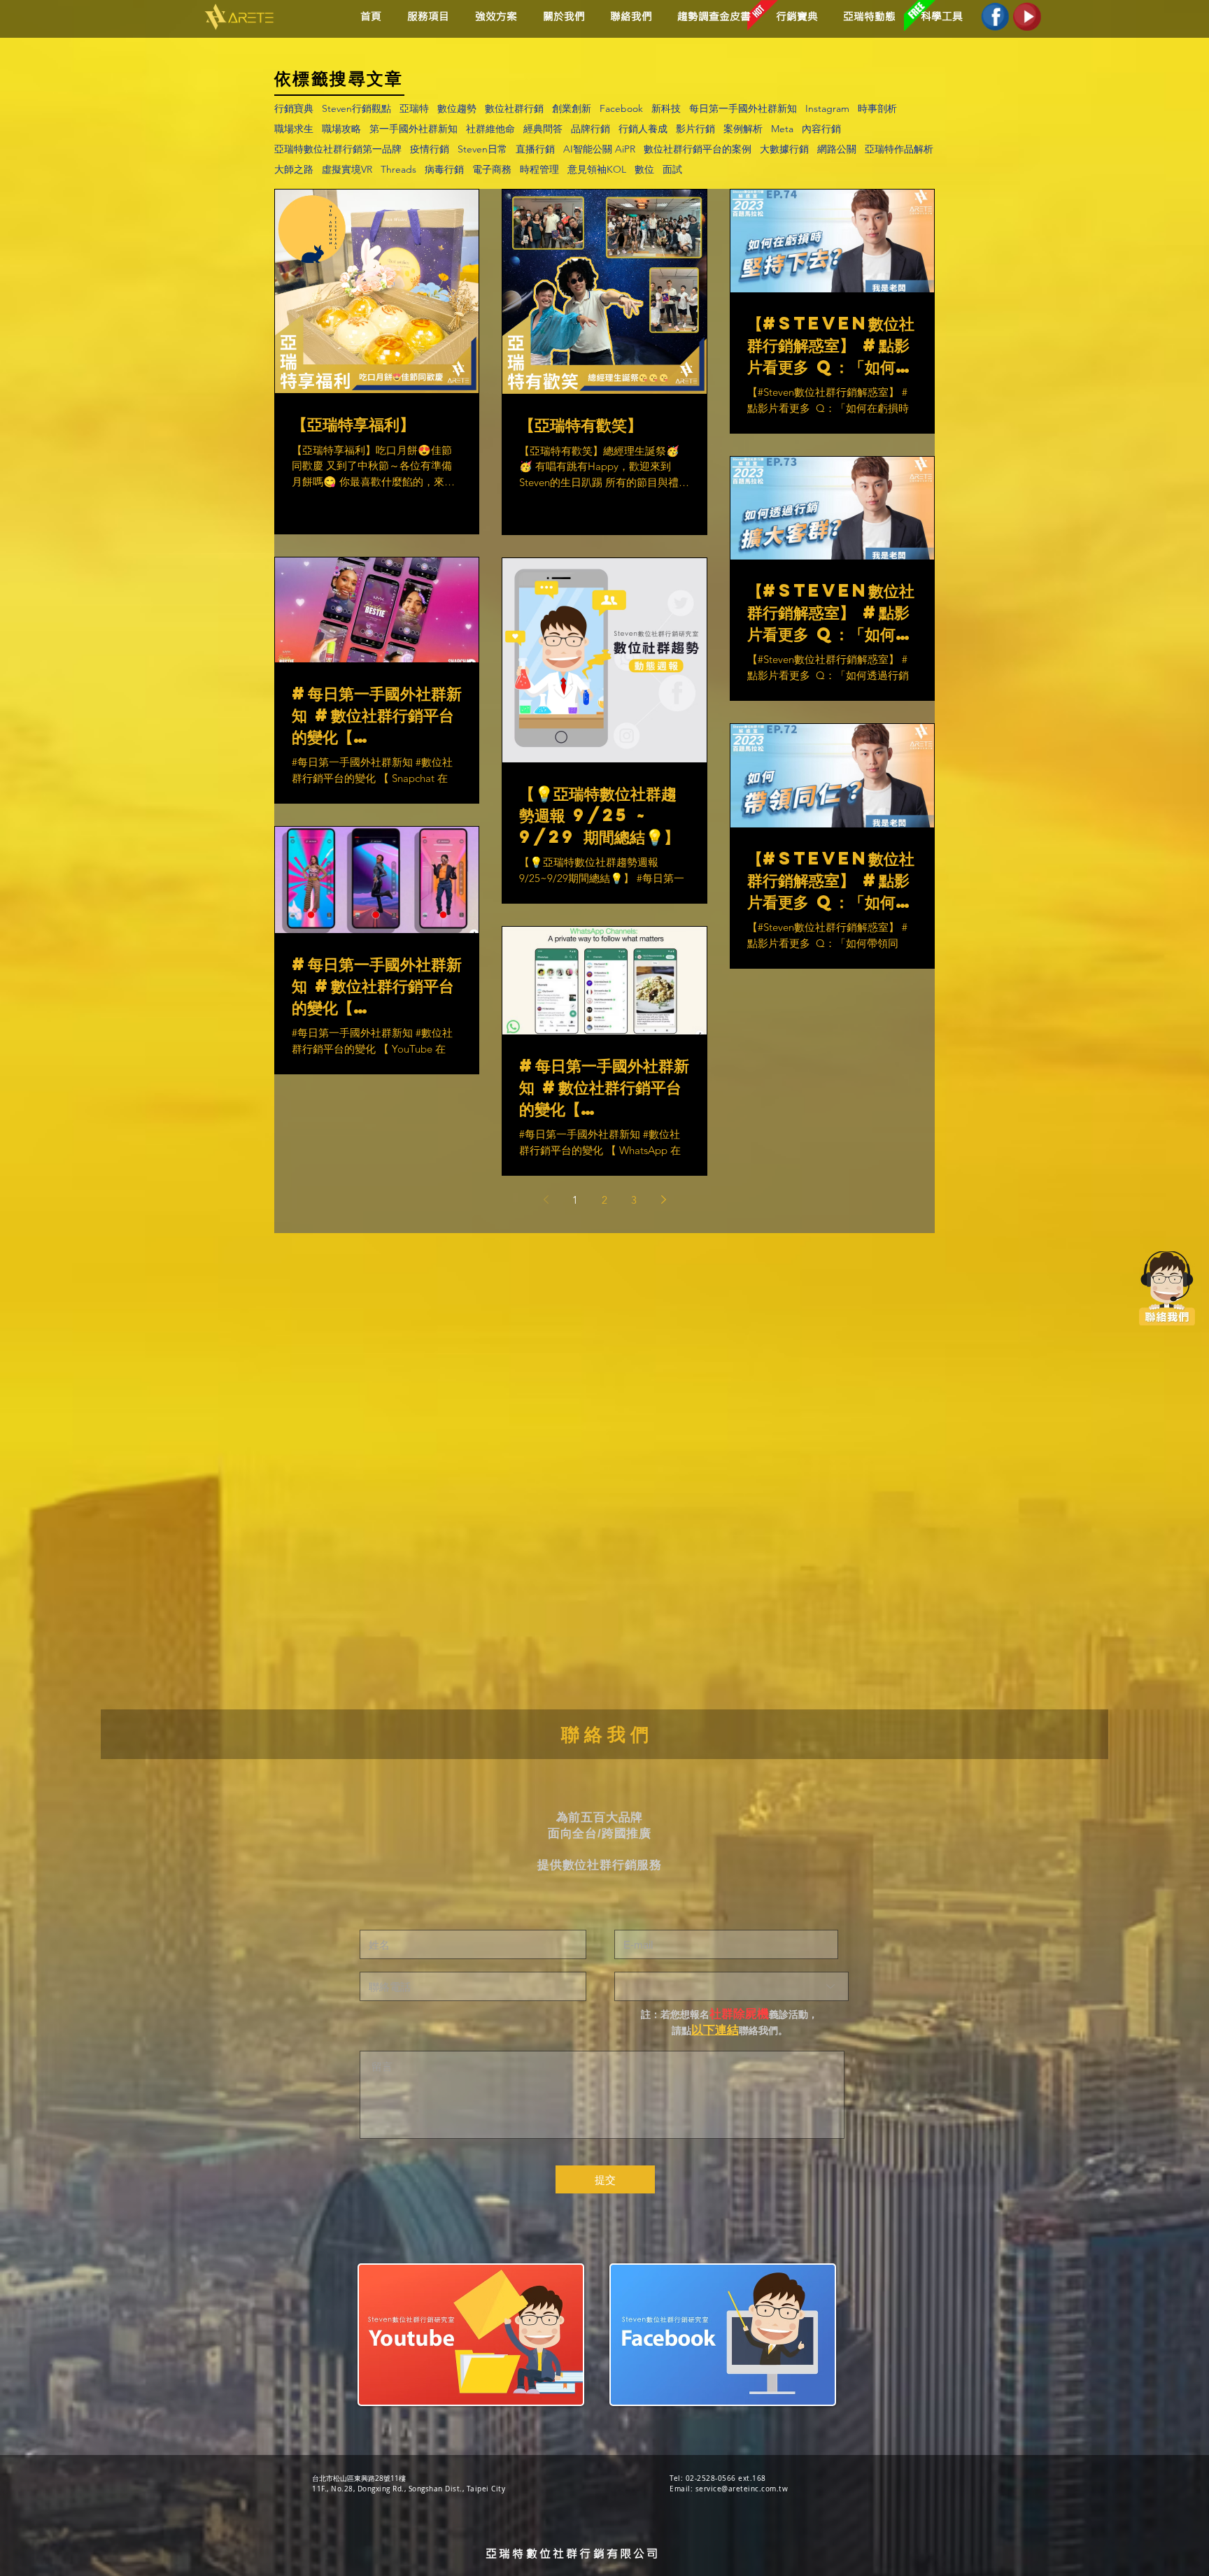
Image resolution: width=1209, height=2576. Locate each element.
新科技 (666, 109)
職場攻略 (341, 129)
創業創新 (572, 109)
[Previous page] (546, 1200)
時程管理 (539, 170)
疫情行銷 (430, 149)
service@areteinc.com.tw (742, 2489)
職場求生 (294, 129)
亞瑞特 (414, 109)
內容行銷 (821, 129)
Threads (398, 170)
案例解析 (743, 129)
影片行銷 (695, 129)
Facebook (621, 109)
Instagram (827, 109)
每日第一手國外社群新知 (743, 109)
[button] (494, 16)
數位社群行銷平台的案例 (698, 149)
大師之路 (294, 170)
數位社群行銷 (514, 109)
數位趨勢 (457, 109)
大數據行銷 (784, 149)
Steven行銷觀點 (356, 109)
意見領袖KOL (597, 170)
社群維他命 (490, 129)
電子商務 (492, 170)
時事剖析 (877, 109)
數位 (644, 170)
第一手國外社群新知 (413, 129)
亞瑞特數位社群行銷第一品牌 (338, 149)
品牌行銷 (591, 129)
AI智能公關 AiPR (599, 149)
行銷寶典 (294, 109)
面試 (672, 170)
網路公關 (837, 149)
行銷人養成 (643, 129)
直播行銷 (535, 149)
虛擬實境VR (347, 170)
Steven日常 (482, 149)
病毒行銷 (444, 170)
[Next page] (663, 1200)
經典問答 (543, 129)
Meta (782, 129)
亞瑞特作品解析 (899, 149)
